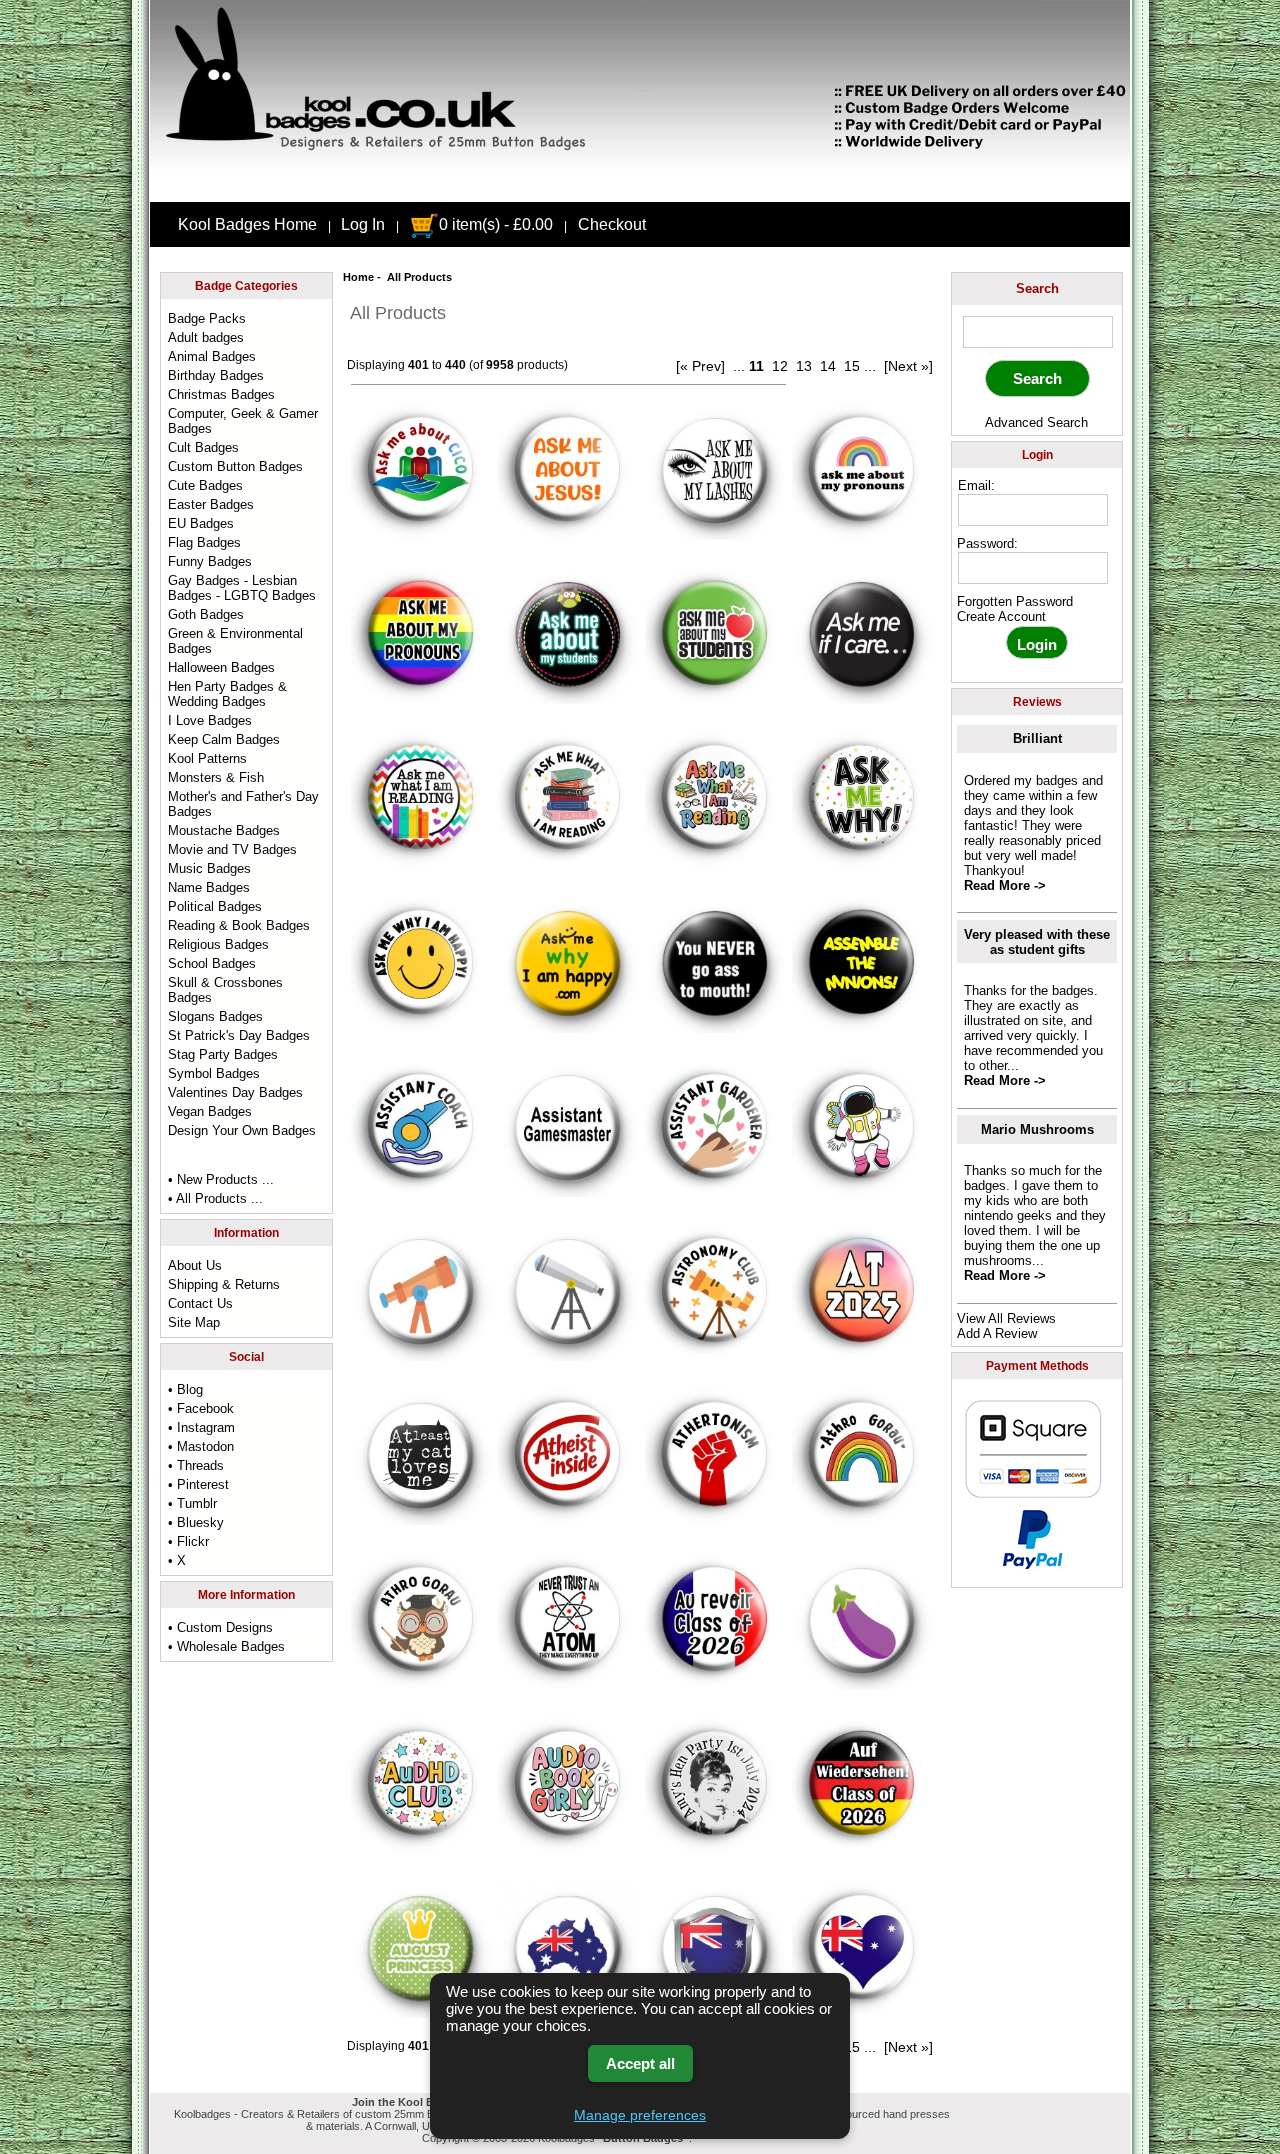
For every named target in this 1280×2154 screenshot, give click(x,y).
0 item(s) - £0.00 (496, 224)
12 (780, 366)
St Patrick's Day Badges (239, 1035)
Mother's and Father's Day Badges (243, 804)
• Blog (185, 1389)
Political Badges (215, 906)
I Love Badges (210, 720)
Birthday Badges (216, 375)
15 (852, 366)
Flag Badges (204, 542)
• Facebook (201, 1408)
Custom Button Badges (235, 466)
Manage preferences (640, 2115)
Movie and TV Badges (232, 849)
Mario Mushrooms (1037, 1129)
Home (358, 277)
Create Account (1001, 616)
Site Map (194, 1322)
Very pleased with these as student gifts (1037, 942)
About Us (195, 1265)
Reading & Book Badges (239, 925)
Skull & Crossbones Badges (225, 990)
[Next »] (908, 366)
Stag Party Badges (223, 1054)
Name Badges (209, 887)
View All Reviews (1006, 1318)
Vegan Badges (210, 1111)
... (739, 366)
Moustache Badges (224, 830)
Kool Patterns (207, 758)
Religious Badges (218, 944)
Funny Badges (210, 561)
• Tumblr (192, 1503)
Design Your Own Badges (242, 1130)
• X (177, 1560)
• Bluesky (196, 1522)
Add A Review (997, 1333)
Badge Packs (207, 318)
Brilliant (1037, 738)
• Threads (196, 1465)
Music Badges (209, 868)
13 (804, 366)
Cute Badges (205, 485)
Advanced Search (1036, 422)
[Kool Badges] (640, 185)
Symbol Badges (214, 1073)
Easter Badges (211, 504)
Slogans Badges (215, 1016)
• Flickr (188, 1541)
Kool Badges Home (247, 224)
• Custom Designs (220, 1627)
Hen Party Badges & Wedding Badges (227, 694)
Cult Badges (203, 447)
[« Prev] (700, 366)
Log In (363, 224)
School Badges (212, 963)
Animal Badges (212, 356)
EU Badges (201, 523)
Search (1037, 288)
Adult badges (206, 337)
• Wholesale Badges (226, 1646)
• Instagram (201, 1427)
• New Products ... (221, 1179)
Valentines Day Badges (235, 1092)
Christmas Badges (221, 394)
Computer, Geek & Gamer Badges (243, 421)
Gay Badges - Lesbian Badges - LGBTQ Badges (242, 588)
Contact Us (200, 1303)
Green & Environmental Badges (235, 641)
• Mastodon (201, 1446)
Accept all (640, 2063)
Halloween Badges (221, 667)
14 (828, 366)
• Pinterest (198, 1484)
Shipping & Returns (224, 1284)
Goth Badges (206, 614)
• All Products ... (215, 1198)
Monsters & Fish (216, 777)
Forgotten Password (1015, 601)
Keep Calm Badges (224, 739)
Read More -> (1005, 885)
